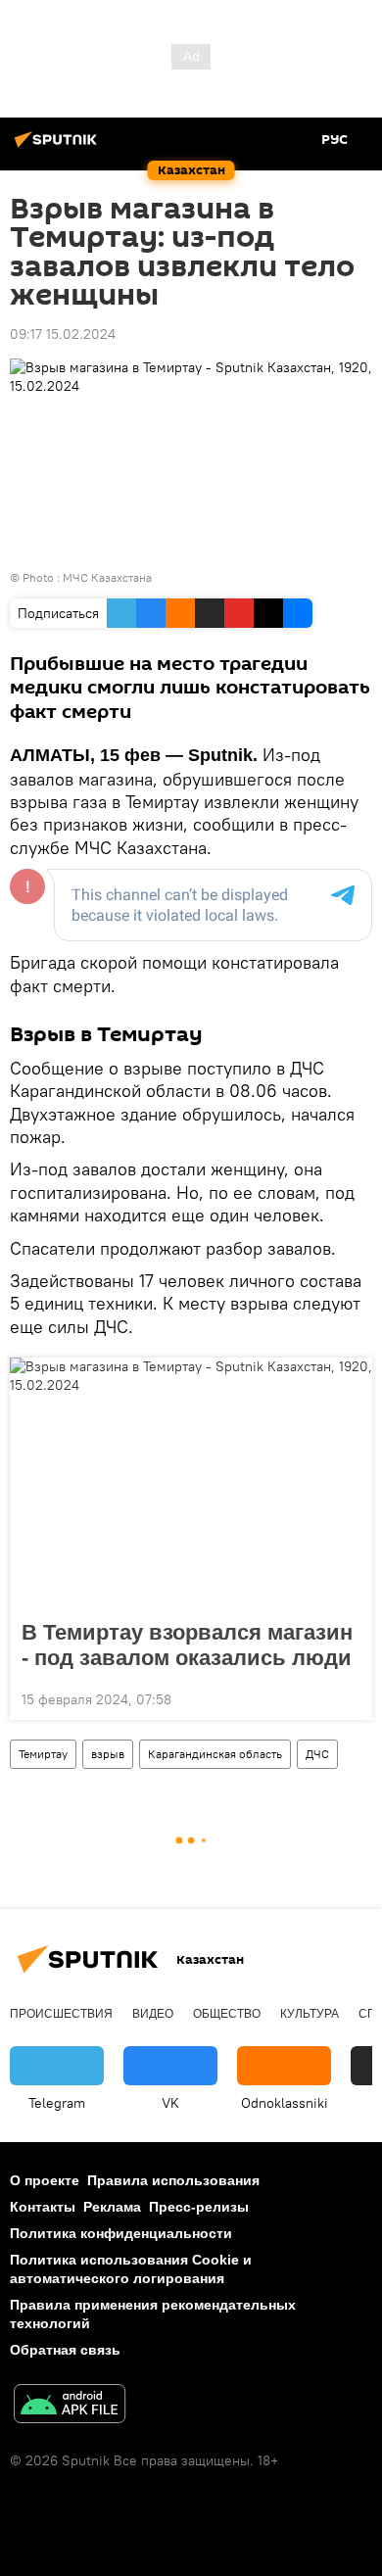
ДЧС (317, 1754)
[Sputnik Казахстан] (59, 147)
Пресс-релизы (199, 2207)
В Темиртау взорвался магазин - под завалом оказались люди (187, 1645)
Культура (310, 2014)
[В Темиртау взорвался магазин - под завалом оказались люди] (191, 1483)
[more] (350, 1697)
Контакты (43, 2207)
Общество (227, 2014)
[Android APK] (70, 2406)
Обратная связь (65, 2350)
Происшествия (61, 2014)
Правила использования (173, 2180)
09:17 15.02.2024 (63, 334)
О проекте (45, 2180)
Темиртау (43, 1754)
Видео (153, 2014)
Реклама (112, 2207)
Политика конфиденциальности (121, 2233)
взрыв (108, 1754)
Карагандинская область (215, 1754)
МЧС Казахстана (107, 577)
